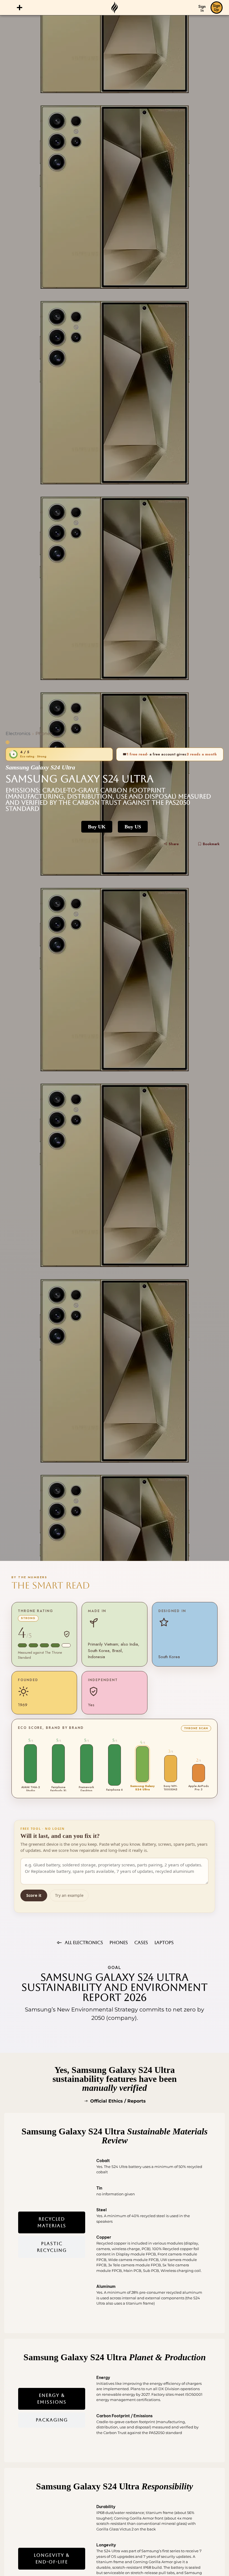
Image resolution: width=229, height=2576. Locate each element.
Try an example (69, 1895)
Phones (44, 734)
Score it (34, 1895)
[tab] (52, 2222)
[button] (20, 8)
